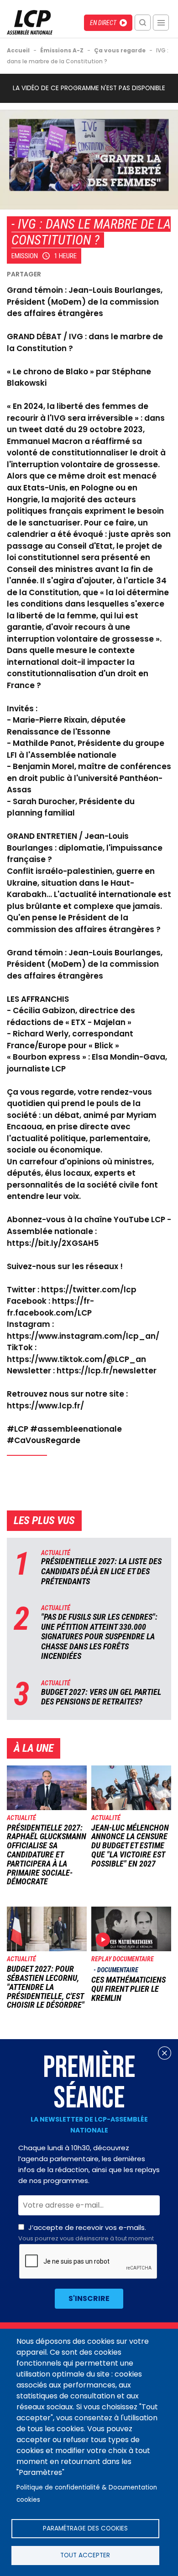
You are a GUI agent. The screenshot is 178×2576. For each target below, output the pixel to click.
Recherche (143, 23)
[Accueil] (30, 32)
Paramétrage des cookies (85, 2528)
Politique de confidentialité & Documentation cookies (87, 2494)
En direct (103, 23)
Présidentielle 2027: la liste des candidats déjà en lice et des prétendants (101, 1571)
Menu (161, 23)
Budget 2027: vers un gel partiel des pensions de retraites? (101, 1697)
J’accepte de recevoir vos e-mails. (86, 2233)
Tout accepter (85, 2555)
